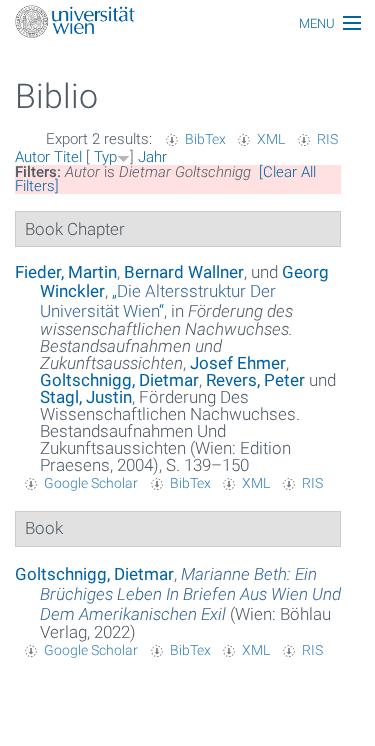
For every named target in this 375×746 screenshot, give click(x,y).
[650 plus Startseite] (187, 23)
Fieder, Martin (66, 272)
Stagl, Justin (86, 397)
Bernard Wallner (184, 272)
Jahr (152, 157)
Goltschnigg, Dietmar (119, 380)
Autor (32, 157)
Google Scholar (91, 483)
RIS (327, 139)
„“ (158, 301)
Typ (105, 157)
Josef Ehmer (238, 363)
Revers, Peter (255, 380)
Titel (68, 157)
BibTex (205, 139)
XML (271, 139)
